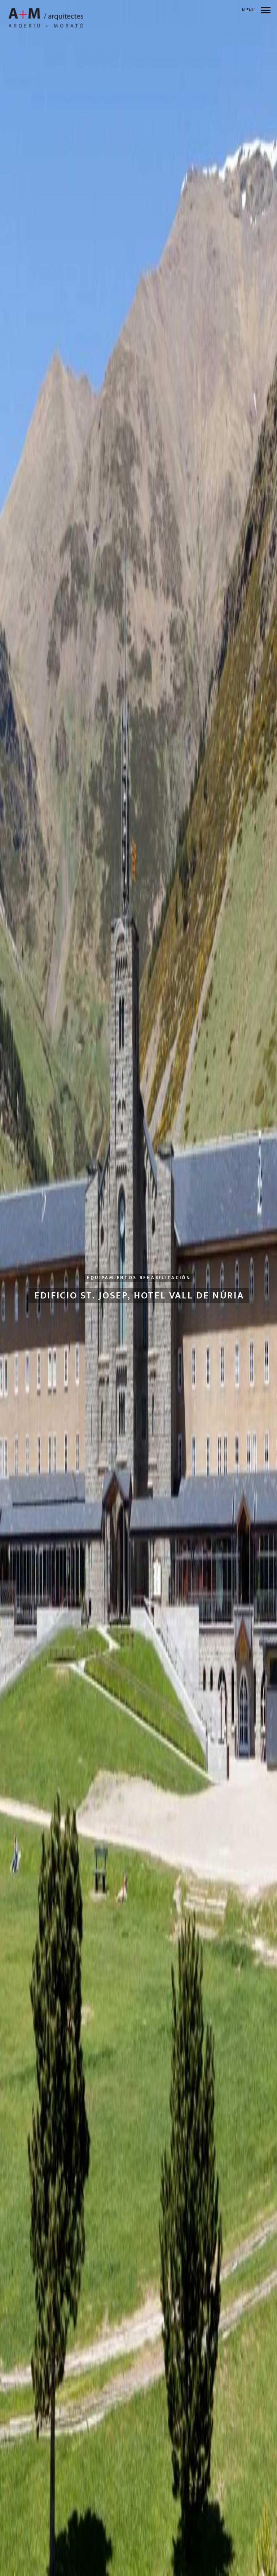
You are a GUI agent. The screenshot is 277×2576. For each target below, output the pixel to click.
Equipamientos (112, 1278)
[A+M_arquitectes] (46, 18)
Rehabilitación (165, 1278)
